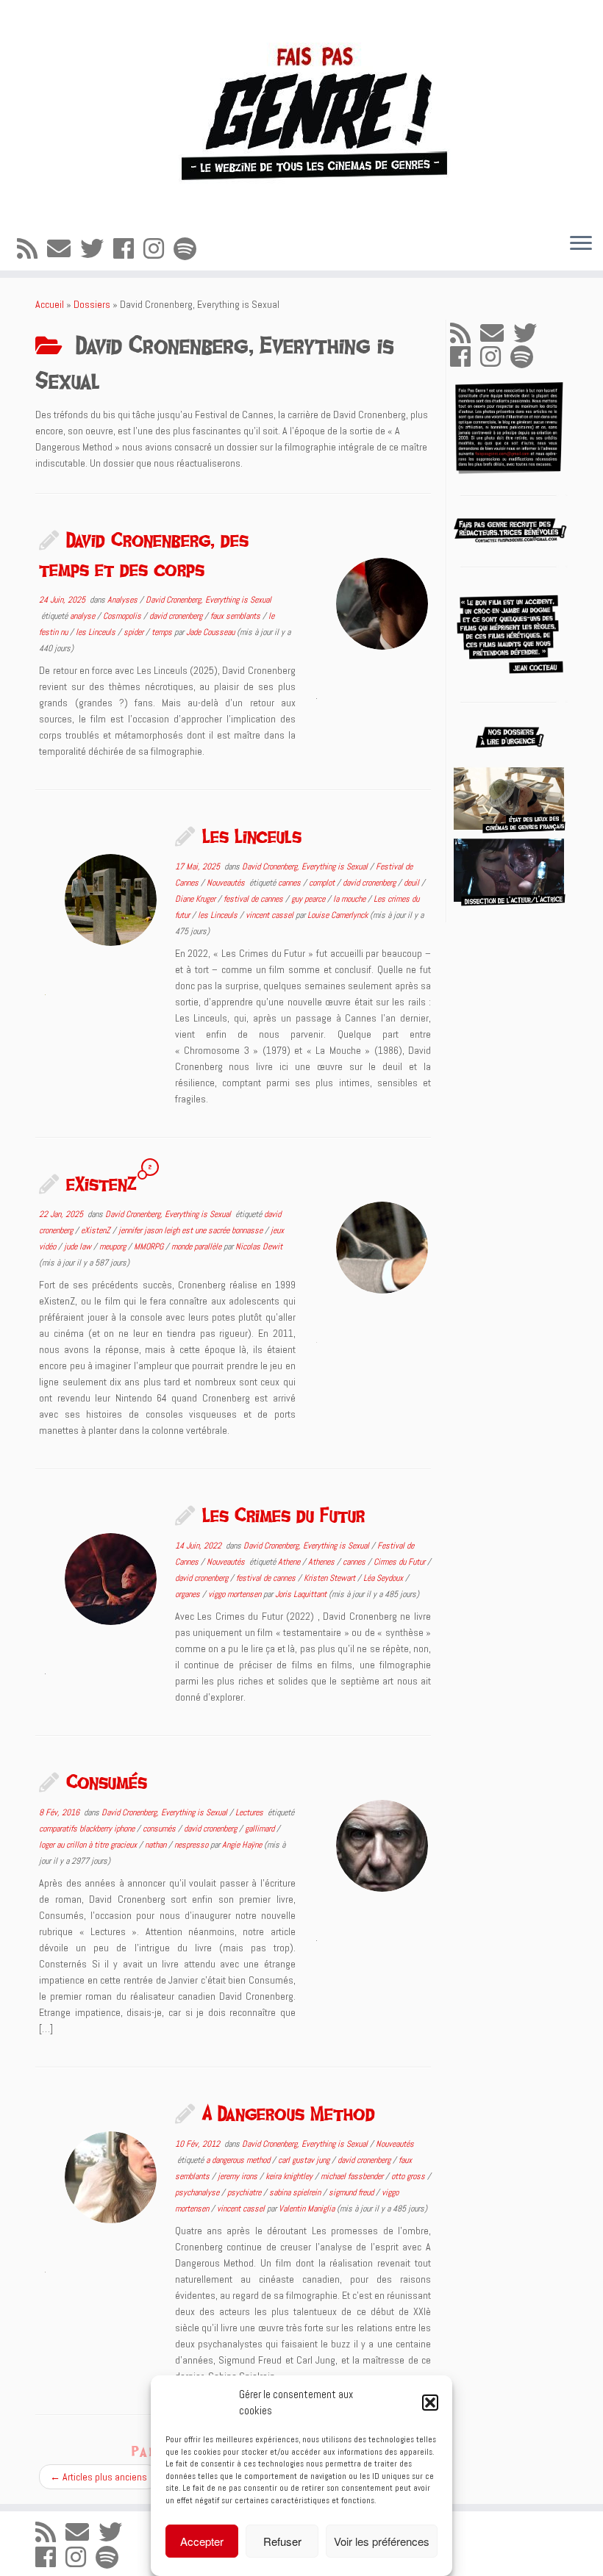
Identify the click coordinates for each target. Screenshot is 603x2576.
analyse (83, 616)
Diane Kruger (196, 899)
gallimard (261, 1829)
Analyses (124, 600)
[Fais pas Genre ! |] (301, 111)
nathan (157, 1845)
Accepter (202, 2541)
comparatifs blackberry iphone (88, 1829)
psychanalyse (198, 2192)
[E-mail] (64, 249)
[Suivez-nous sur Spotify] (190, 249)
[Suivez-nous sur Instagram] (158, 249)
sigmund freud (352, 2192)
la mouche (350, 899)
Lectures (250, 1812)
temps (163, 632)
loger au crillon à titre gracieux (89, 1845)
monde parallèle (197, 1246)
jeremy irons (239, 2176)
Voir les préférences (382, 2541)
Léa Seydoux (384, 1578)
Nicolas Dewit (259, 1246)
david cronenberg (177, 616)
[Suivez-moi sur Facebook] (128, 249)
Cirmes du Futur (400, 1562)
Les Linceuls (252, 836)
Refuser (282, 2541)
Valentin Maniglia (307, 2209)
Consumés (107, 1782)
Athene (290, 1562)
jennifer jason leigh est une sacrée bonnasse (192, 1230)
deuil (413, 883)
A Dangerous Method (289, 2113)
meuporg (114, 1246)
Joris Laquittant (301, 1594)
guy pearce (309, 899)
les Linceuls (97, 632)
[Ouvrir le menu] (581, 244)
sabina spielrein (296, 2192)
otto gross (409, 2176)
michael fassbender (353, 2176)
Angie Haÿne (242, 1845)
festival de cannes (254, 899)
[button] (430, 2403)
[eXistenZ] (382, 1248)
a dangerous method (239, 2160)
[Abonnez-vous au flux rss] (32, 249)
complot (323, 883)
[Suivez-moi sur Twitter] (97, 249)
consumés (160, 1829)
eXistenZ (101, 1183)
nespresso (192, 1845)
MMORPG (150, 1246)
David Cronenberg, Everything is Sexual (208, 600)
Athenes (322, 1562)
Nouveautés (227, 883)
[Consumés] (382, 1846)
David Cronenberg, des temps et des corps (144, 554)
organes (189, 1594)
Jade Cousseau (210, 632)
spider (135, 632)
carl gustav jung (305, 2160)
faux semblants (236, 616)
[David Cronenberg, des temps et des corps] (382, 604)
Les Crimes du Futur (283, 1515)
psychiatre (245, 2192)
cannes (290, 883)
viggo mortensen (236, 1594)
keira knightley (290, 2176)
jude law (79, 1246)
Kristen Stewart (331, 1578)
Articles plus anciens (99, 2477)
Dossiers (92, 304)
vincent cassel (271, 915)
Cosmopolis (123, 616)
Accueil (50, 304)
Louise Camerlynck (338, 915)
